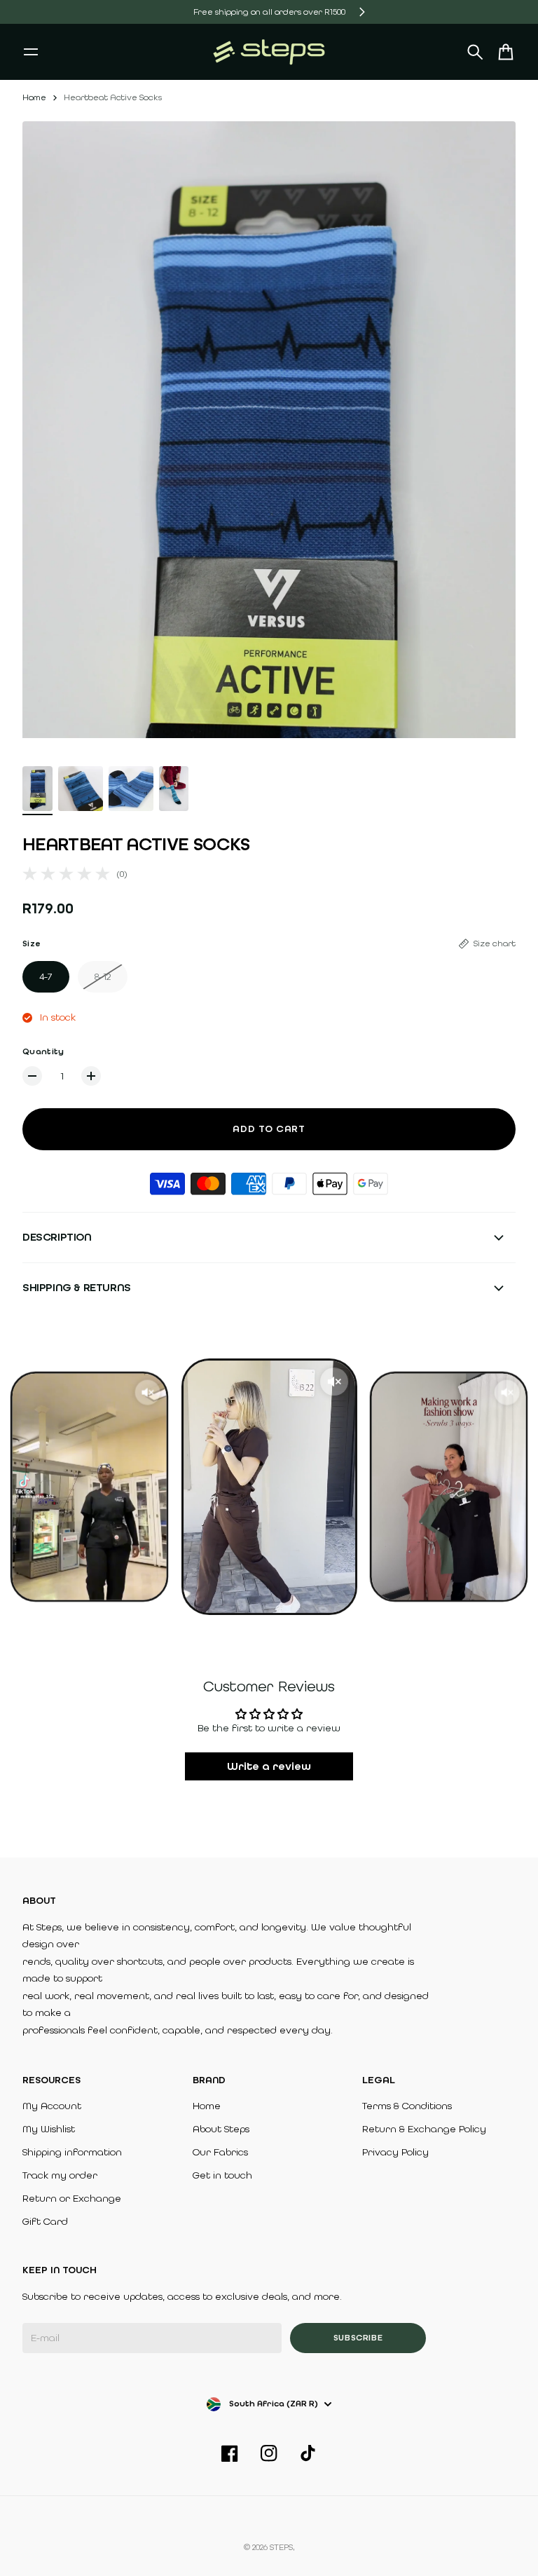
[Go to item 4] (174, 789)
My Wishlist (49, 2129)
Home (34, 97)
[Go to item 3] (131, 789)
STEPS (281, 2547)
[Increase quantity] (91, 1076)
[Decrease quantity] (32, 1076)
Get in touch (222, 2175)
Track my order (60, 2175)
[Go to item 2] (81, 789)
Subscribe (358, 2338)
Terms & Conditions (407, 2106)
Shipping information (72, 2152)
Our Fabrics (220, 2152)
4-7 (46, 977)
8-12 (103, 977)
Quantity (43, 1051)
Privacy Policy (395, 2152)
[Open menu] (31, 52)
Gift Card (45, 2222)
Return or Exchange (72, 2199)
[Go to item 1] (37, 789)
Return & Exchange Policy (424, 2129)
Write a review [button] (269, 1766)
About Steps (221, 2129)
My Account (52, 2106)
